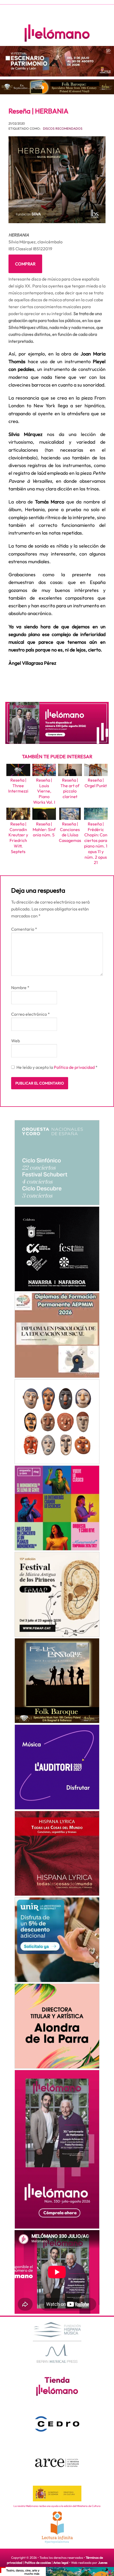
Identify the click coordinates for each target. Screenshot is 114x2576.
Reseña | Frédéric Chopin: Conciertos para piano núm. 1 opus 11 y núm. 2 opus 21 (96, 843)
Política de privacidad (75, 1067)
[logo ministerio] (57, 2494)
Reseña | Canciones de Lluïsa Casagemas (70, 832)
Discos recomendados (63, 128)
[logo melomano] (57, 2342)
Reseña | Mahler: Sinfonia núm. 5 (44, 829)
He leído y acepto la (57, 1067)
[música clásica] (57, 1940)
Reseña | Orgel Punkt (96, 783)
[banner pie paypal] (57, 2571)
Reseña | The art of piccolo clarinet (70, 788)
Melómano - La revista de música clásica (57, 33)
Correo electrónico (30, 1014)
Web (16, 1041)
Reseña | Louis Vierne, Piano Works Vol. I (44, 791)
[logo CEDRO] (57, 2424)
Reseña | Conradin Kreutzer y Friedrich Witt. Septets (18, 838)
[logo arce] (57, 2463)
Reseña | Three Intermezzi (18, 786)
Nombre (20, 988)
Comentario (24, 929)
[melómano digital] (57, 1163)
